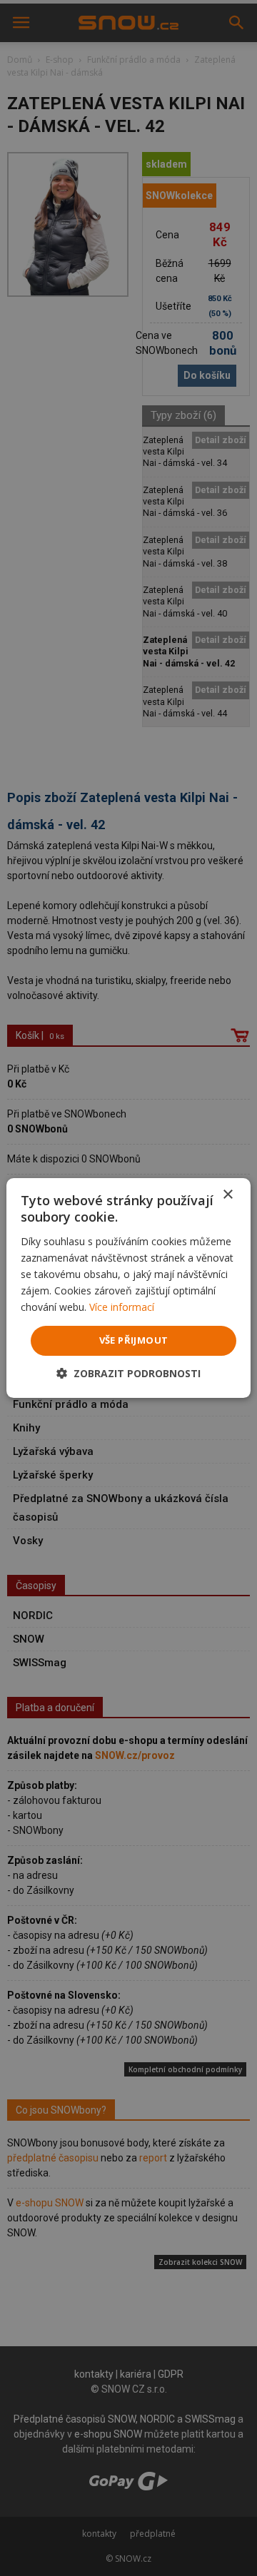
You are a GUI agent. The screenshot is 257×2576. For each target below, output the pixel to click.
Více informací (122, 1307)
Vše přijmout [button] (134, 1340)
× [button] (227, 1195)
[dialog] (128, 1288)
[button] (128, 1373)
